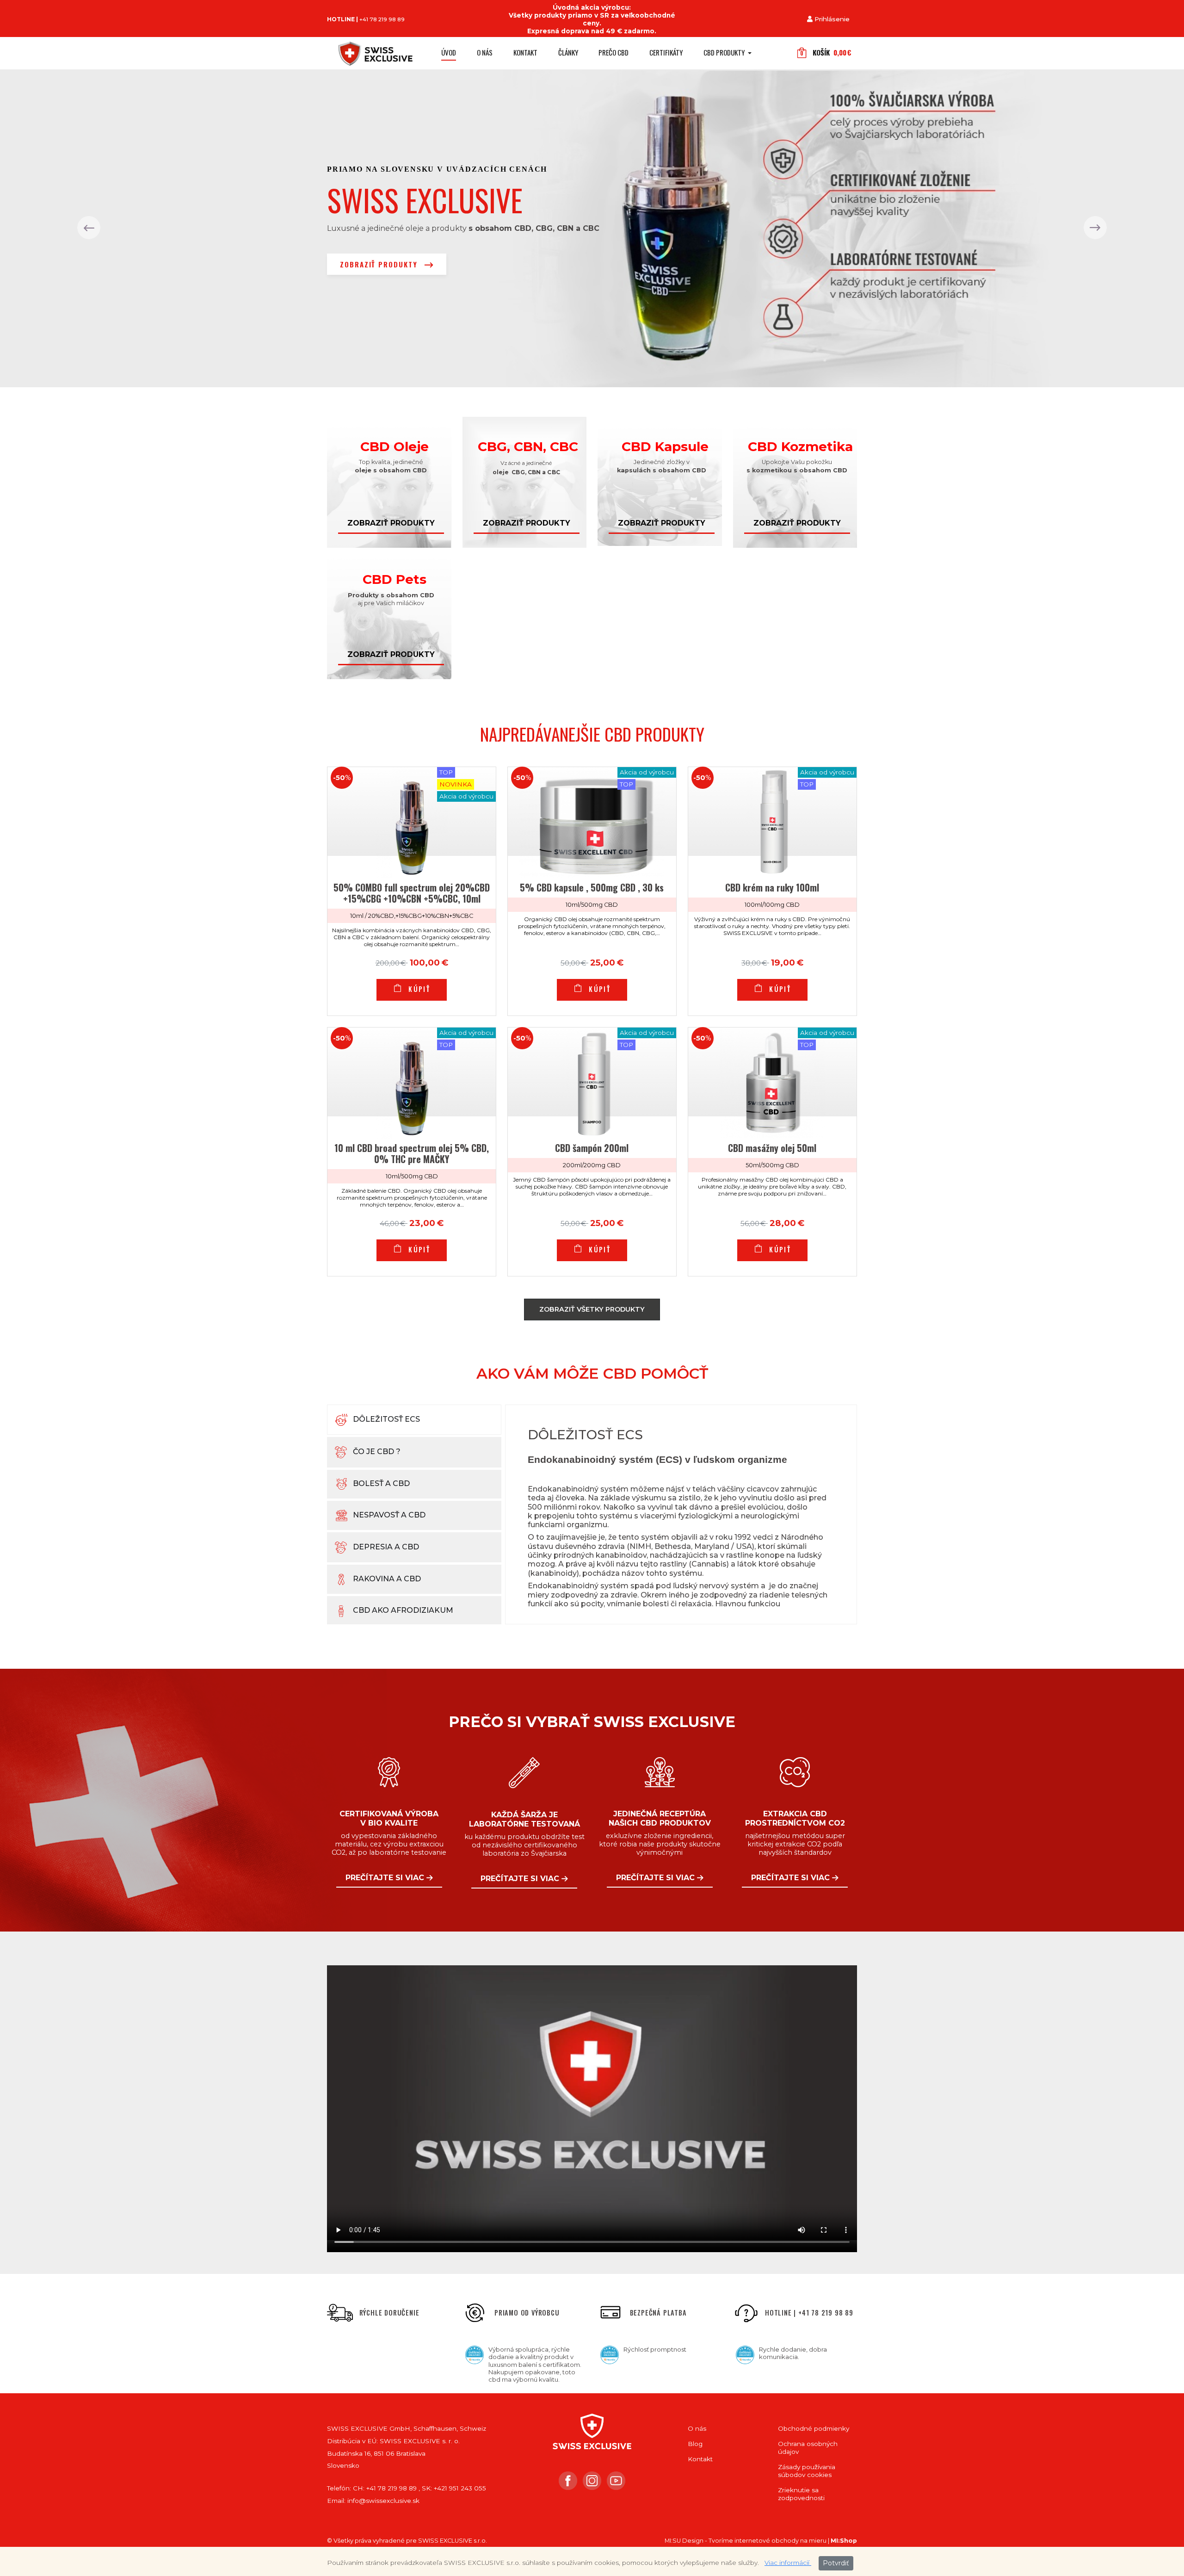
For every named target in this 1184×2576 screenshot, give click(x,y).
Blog (695, 2444)
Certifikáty (666, 52)
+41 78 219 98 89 (382, 19)
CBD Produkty (725, 52)
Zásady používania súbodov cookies (807, 2471)
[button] (89, 228)
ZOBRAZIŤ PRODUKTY (380, 264)
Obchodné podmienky (814, 2428)
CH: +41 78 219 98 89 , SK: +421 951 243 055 (419, 2488)
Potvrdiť (836, 2563)
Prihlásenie (832, 19)
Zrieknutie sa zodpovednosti (801, 2494)
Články (568, 52)
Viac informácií (788, 2563)
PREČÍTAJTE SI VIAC (386, 1878)
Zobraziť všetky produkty (592, 1309)
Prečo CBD (614, 52)
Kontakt (525, 52)
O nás (485, 52)
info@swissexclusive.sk (383, 2501)
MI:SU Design (684, 2541)
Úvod (449, 52)
